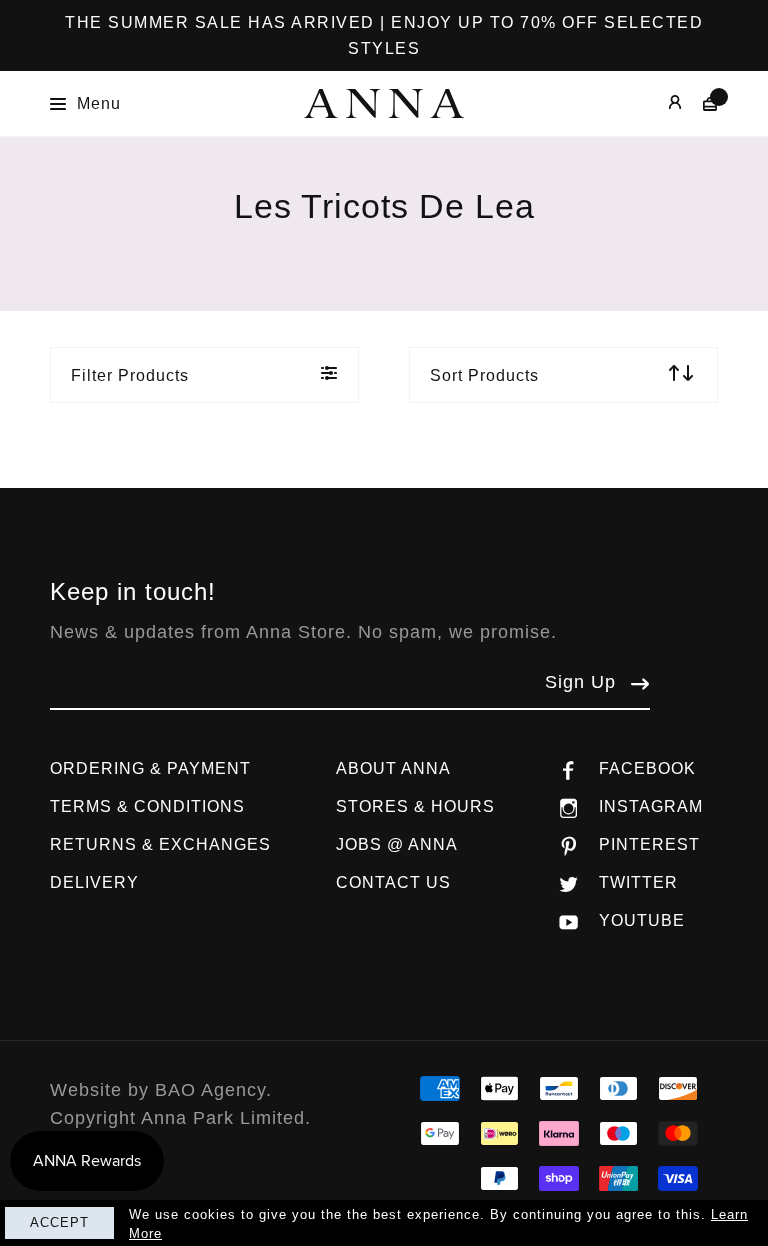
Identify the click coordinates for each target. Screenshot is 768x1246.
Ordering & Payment (150, 768)
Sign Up (580, 682)
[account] (660, 103)
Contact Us (393, 882)
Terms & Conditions (147, 806)
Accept (59, 1222)
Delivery (94, 882)
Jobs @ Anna (397, 844)
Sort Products (484, 375)
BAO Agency (210, 1090)
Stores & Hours (415, 806)
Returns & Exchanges (160, 844)
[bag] (700, 103)
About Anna (393, 768)
